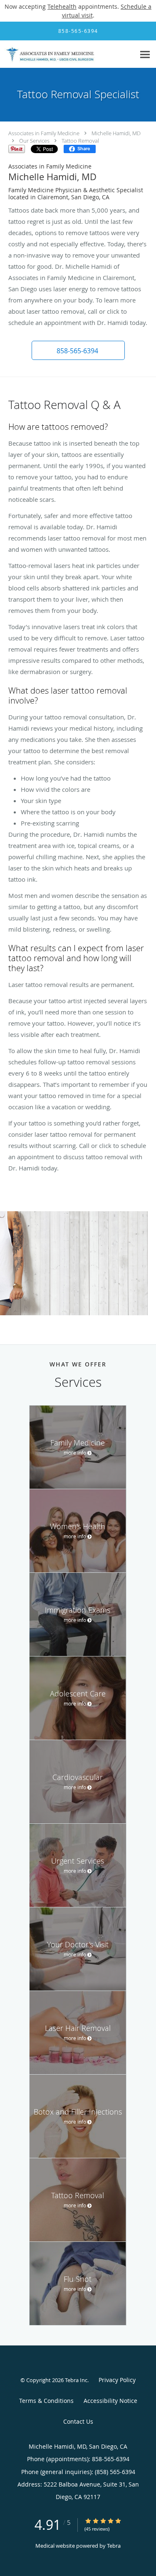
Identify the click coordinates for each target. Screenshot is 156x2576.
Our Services (34, 141)
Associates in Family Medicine (44, 133)
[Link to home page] (68, 54)
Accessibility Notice (110, 2401)
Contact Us (78, 2421)
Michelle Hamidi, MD (116, 133)
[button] (78, 350)
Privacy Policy (117, 2380)
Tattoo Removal (80, 141)
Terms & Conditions (46, 2401)
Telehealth (62, 6)
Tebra (114, 2546)
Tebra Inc (76, 2380)
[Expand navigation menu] (145, 54)
